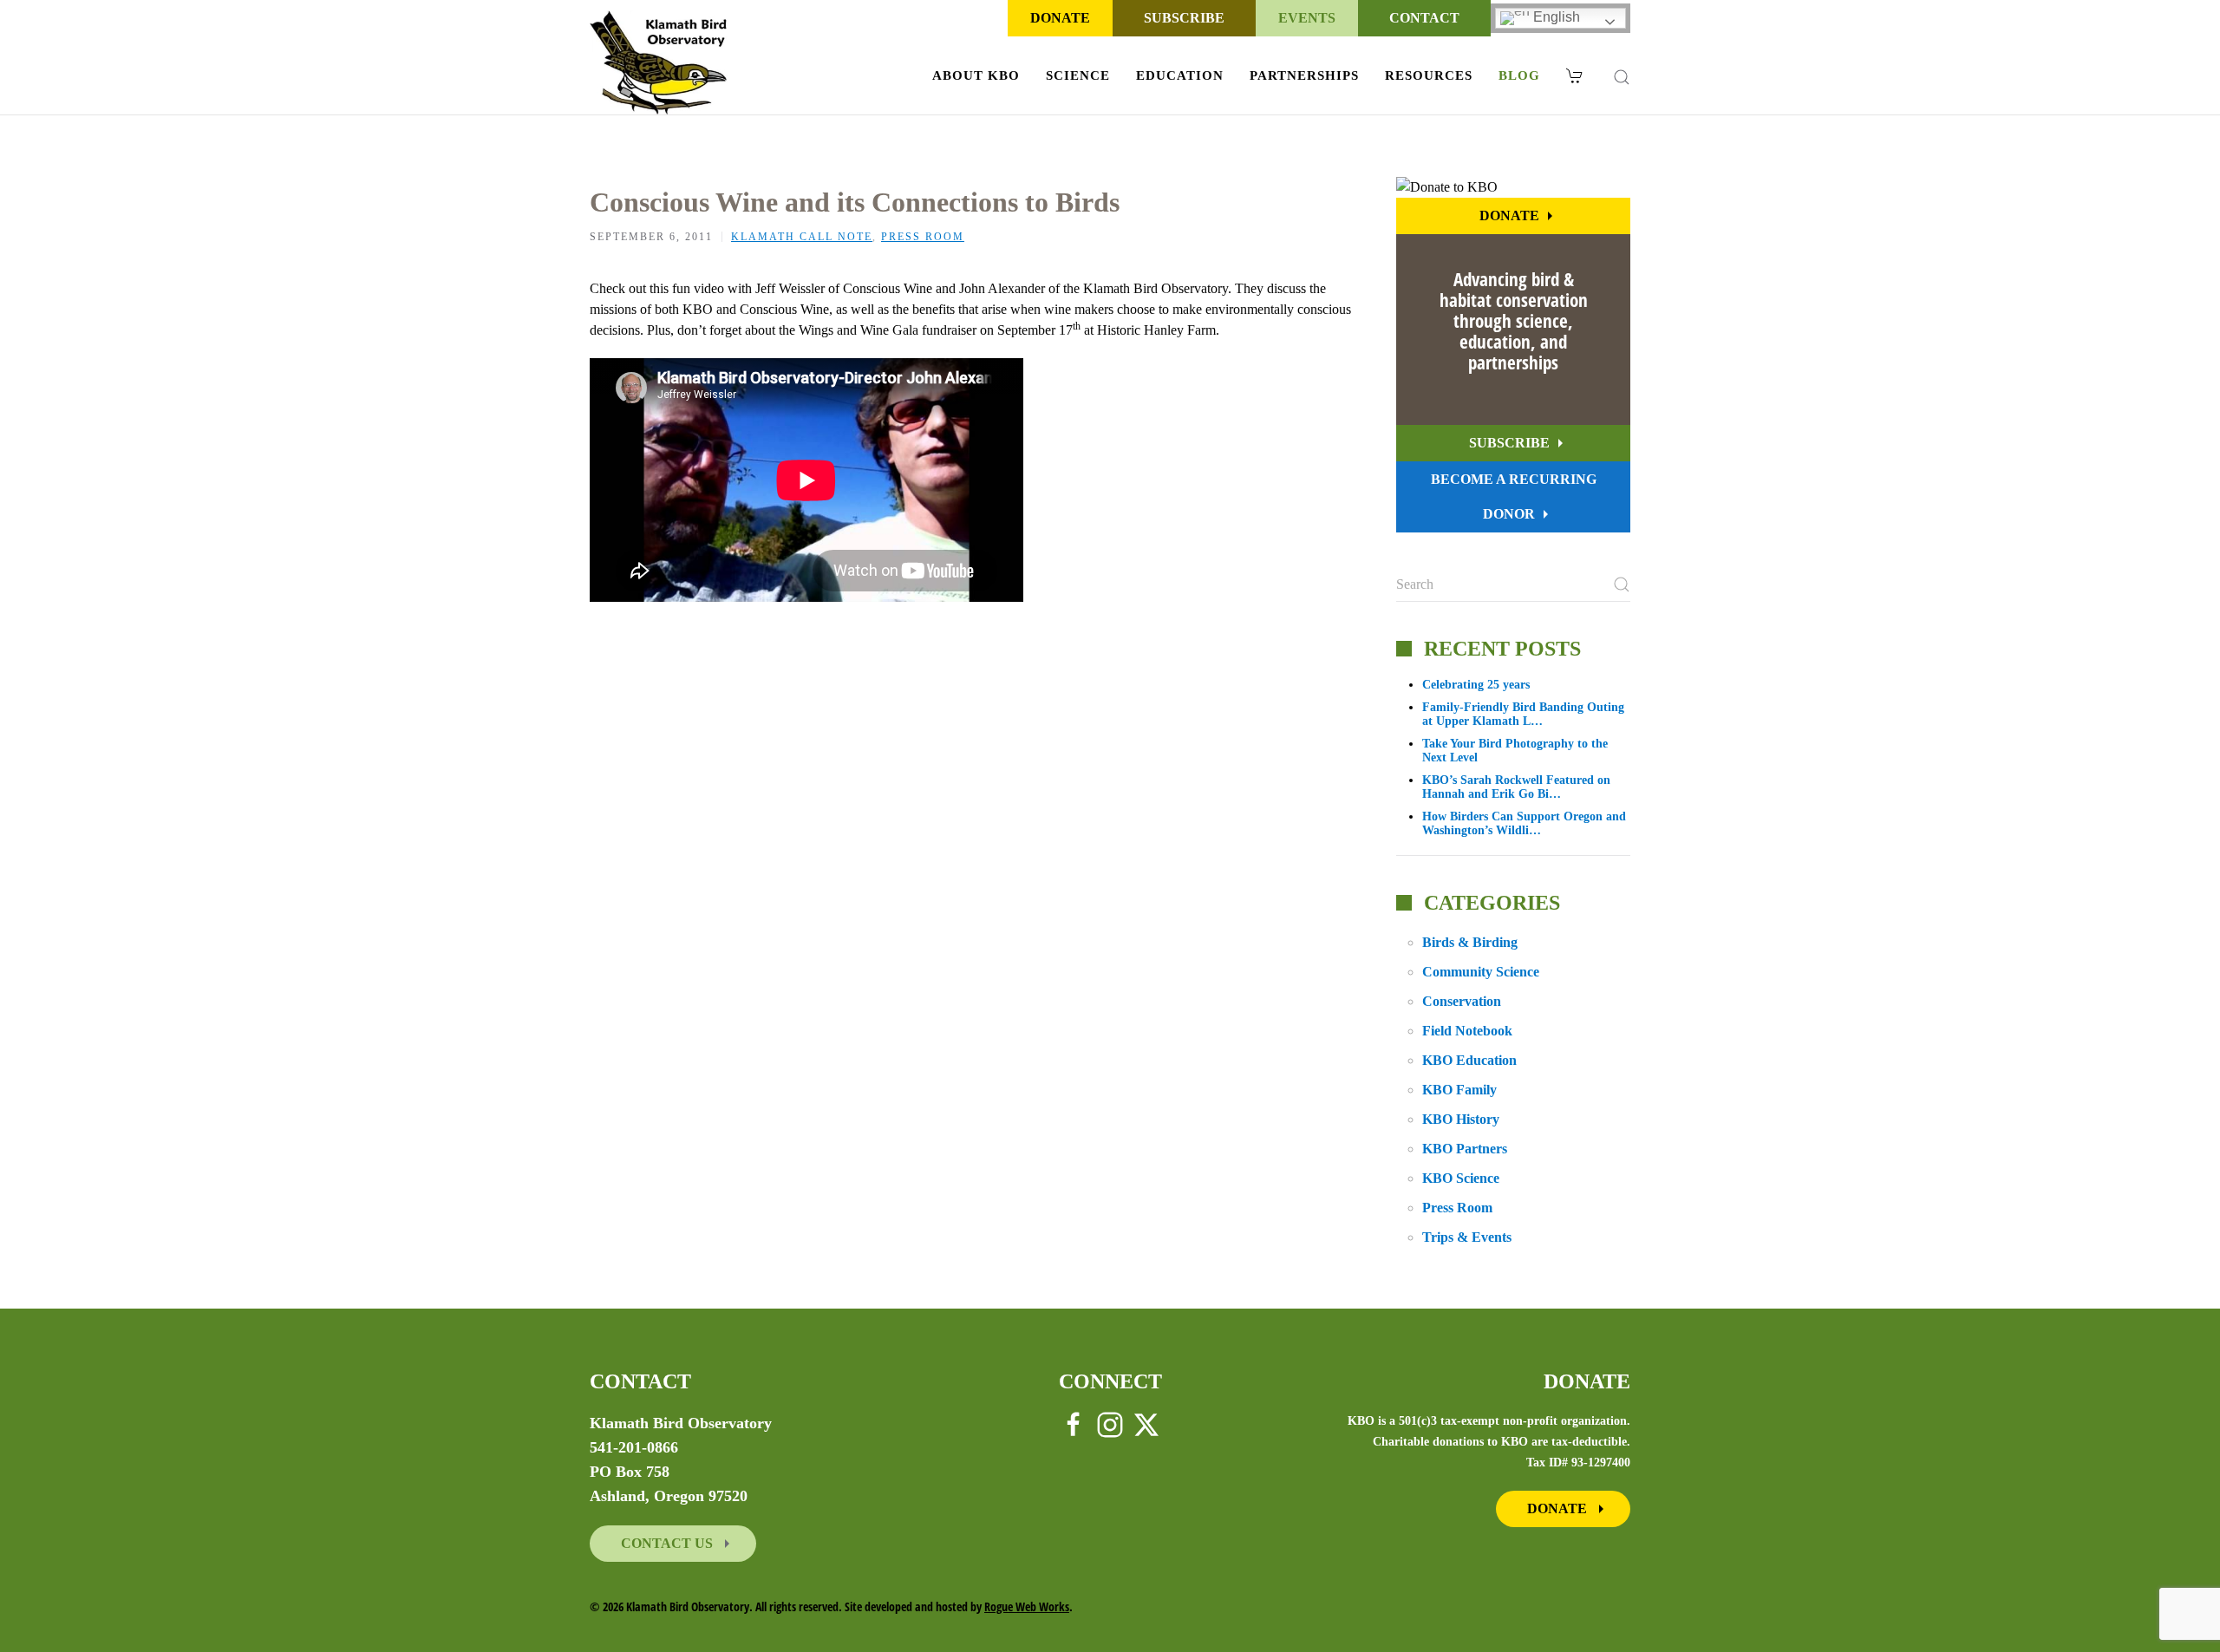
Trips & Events (1467, 1237)
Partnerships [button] (1304, 75)
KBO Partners (1465, 1149)
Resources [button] (1429, 75)
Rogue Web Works (1027, 1606)
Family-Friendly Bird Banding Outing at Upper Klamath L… (1523, 714)
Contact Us (669, 1543)
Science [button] (1078, 75)
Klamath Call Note (802, 237)
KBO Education (1469, 1060)
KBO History (1461, 1119)
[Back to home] (659, 62)
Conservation (1462, 1001)
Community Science (1481, 972)
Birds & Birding (1470, 942)
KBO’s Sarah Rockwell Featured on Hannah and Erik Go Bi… (1516, 787)
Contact (1424, 18)
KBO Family (1459, 1090)
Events (1307, 18)
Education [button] (1180, 75)
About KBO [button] (976, 75)
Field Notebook (1467, 1031)
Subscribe (1184, 18)
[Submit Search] (1622, 584)
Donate (1060, 18)
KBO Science (1461, 1178)
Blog (1519, 75)
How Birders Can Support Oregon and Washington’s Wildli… (1524, 823)
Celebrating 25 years (1476, 685)
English (1555, 17)
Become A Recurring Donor (1514, 496)
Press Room (923, 237)
